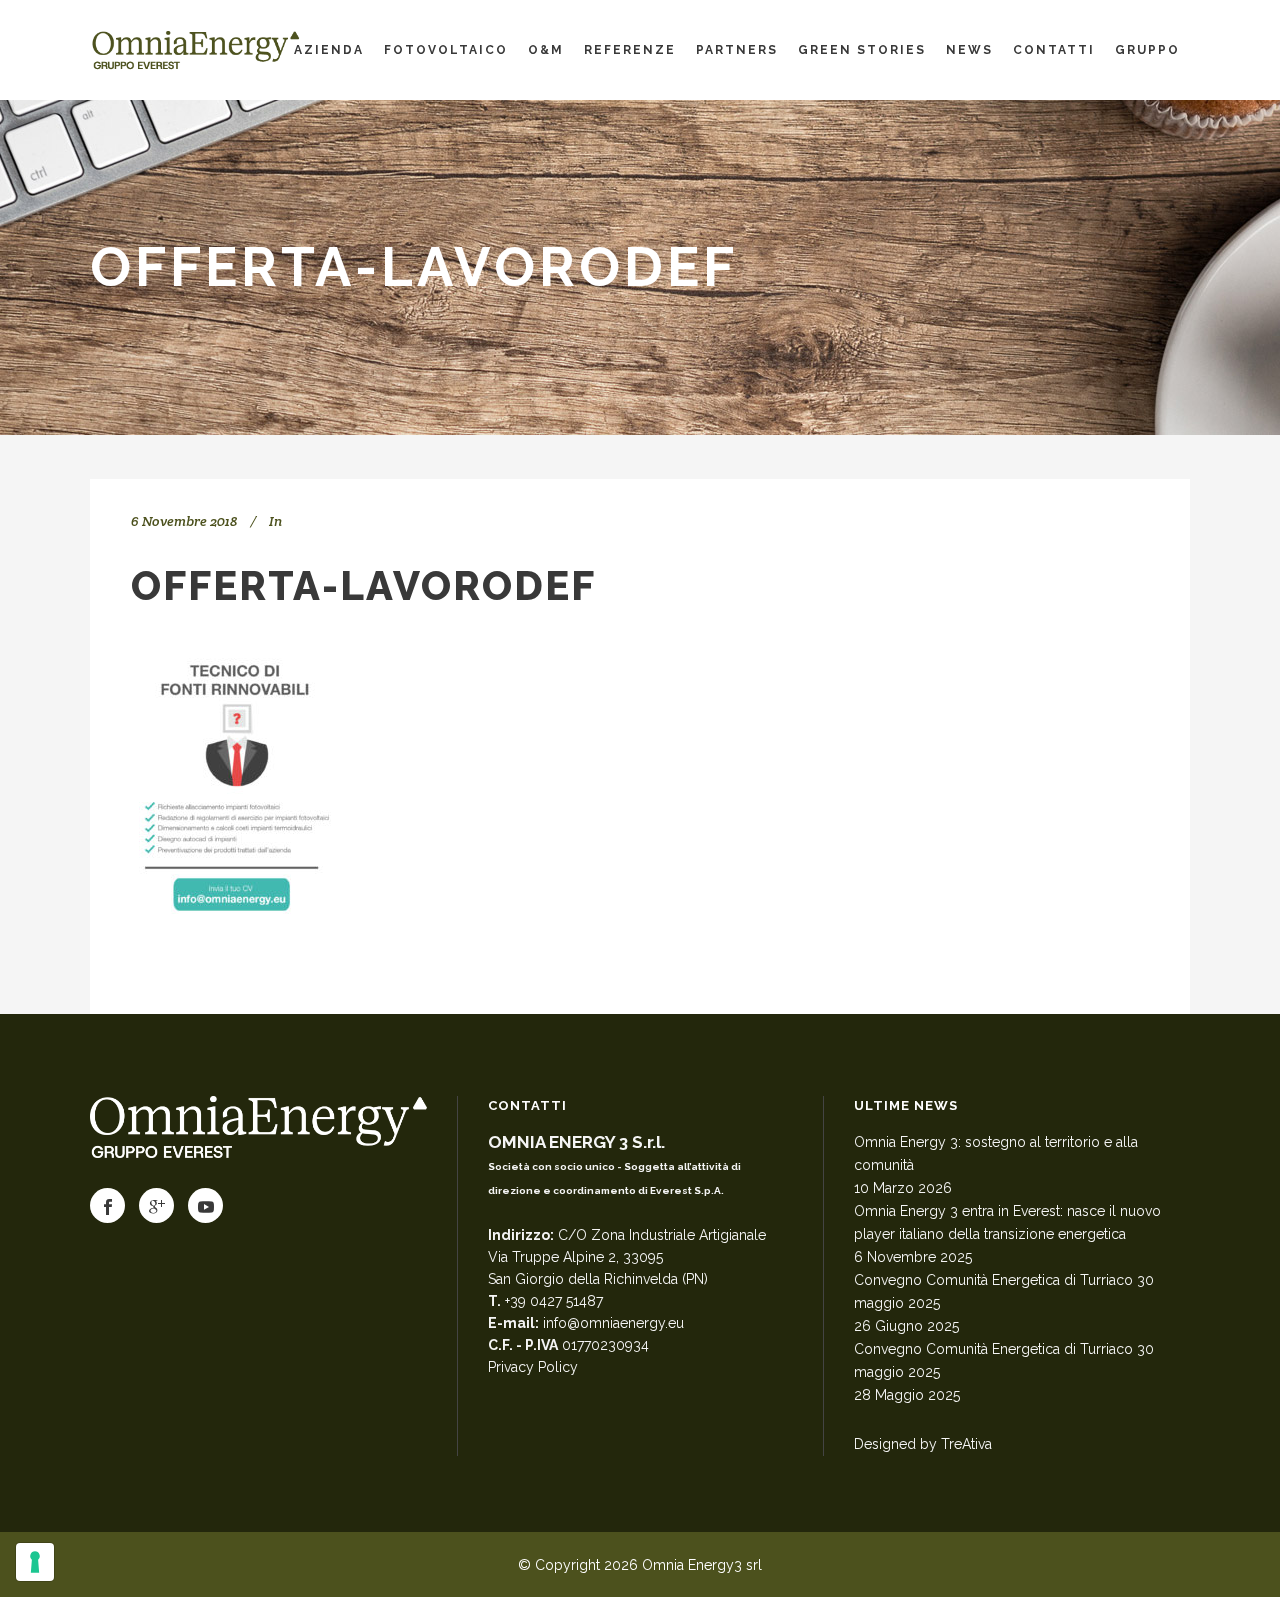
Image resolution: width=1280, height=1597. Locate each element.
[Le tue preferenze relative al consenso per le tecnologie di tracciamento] (35, 1562)
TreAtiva (966, 1444)
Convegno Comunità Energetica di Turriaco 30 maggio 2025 (1004, 1291)
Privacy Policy (533, 1367)
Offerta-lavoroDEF (363, 585)
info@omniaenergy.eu (613, 1323)
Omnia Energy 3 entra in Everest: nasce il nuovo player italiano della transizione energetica (1007, 1222)
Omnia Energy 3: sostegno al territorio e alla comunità (996, 1153)
